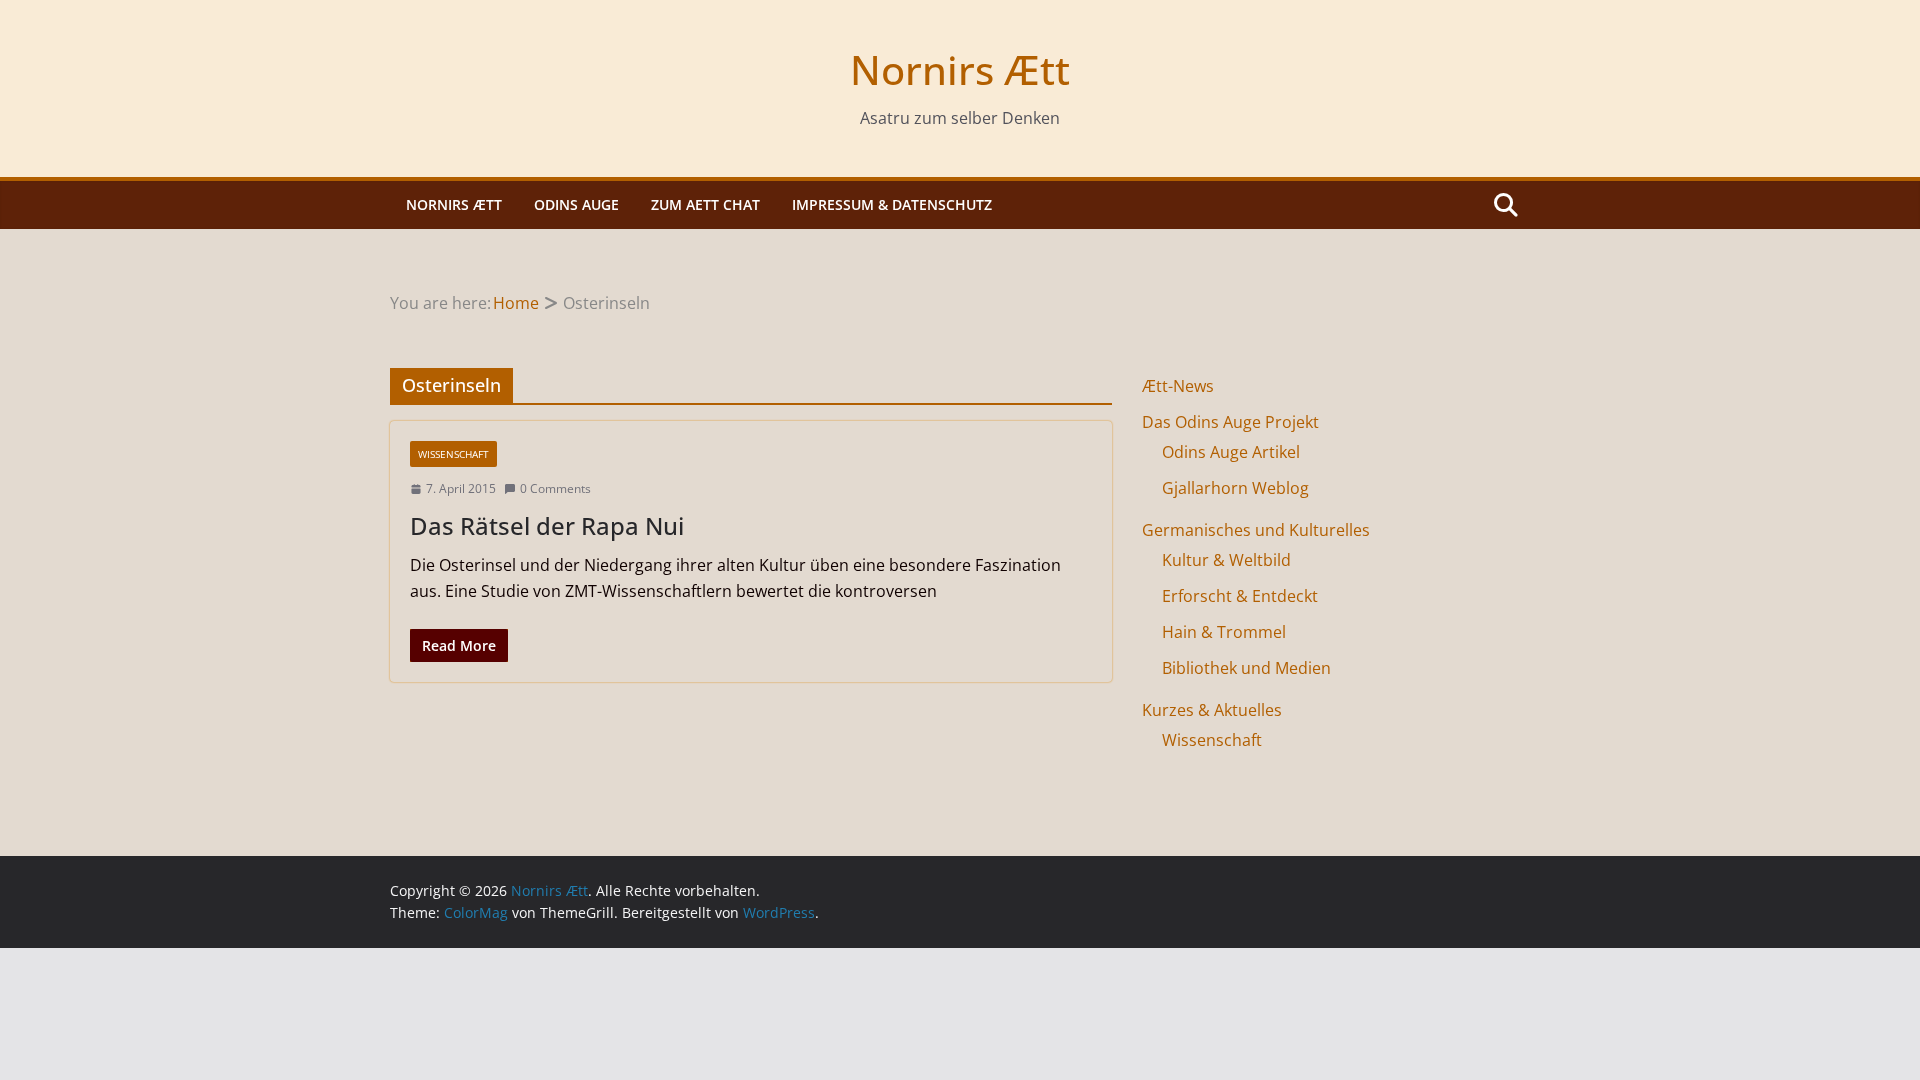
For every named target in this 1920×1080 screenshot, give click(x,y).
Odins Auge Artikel (1231, 452)
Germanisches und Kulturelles (1256, 530)
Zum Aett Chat (705, 204)
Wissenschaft (453, 454)
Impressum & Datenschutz (892, 204)
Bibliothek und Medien (1246, 668)
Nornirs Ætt (960, 69)
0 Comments (555, 488)
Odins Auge (576, 204)
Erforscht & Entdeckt (1240, 596)
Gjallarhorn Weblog (1235, 488)
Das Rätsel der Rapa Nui (547, 525)
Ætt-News (1178, 386)
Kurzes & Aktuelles (1212, 710)
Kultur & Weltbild (1226, 560)
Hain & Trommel (1224, 632)
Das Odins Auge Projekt (1230, 422)
